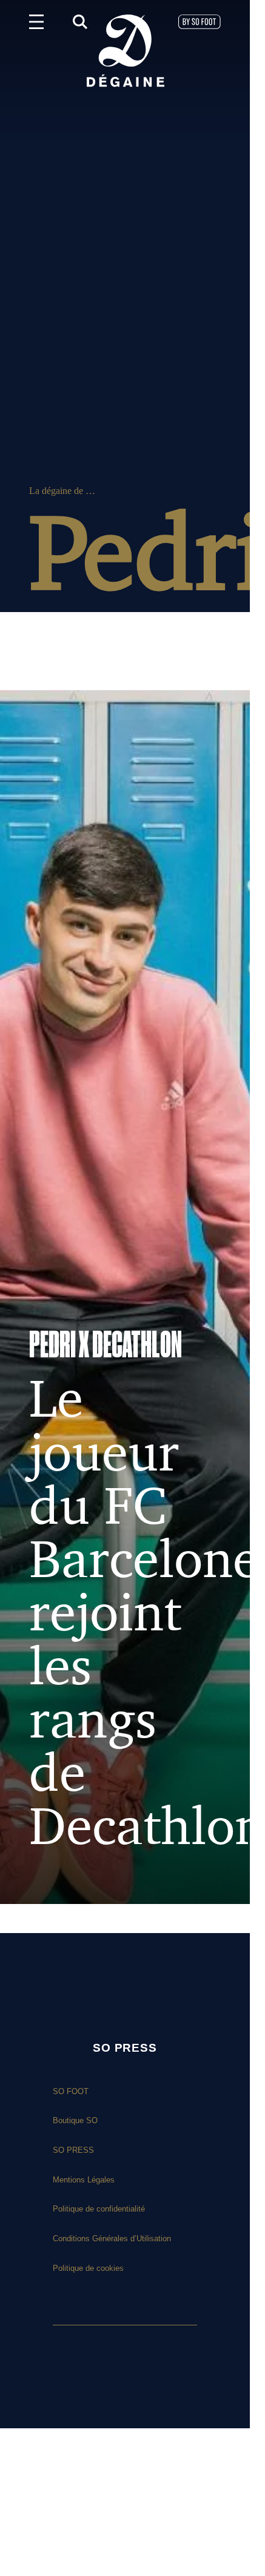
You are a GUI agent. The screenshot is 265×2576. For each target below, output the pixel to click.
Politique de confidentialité (99, 2209)
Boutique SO (75, 2120)
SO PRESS (73, 2150)
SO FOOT (71, 2091)
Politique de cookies (88, 2268)
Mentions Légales (84, 2180)
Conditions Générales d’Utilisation (112, 2238)
